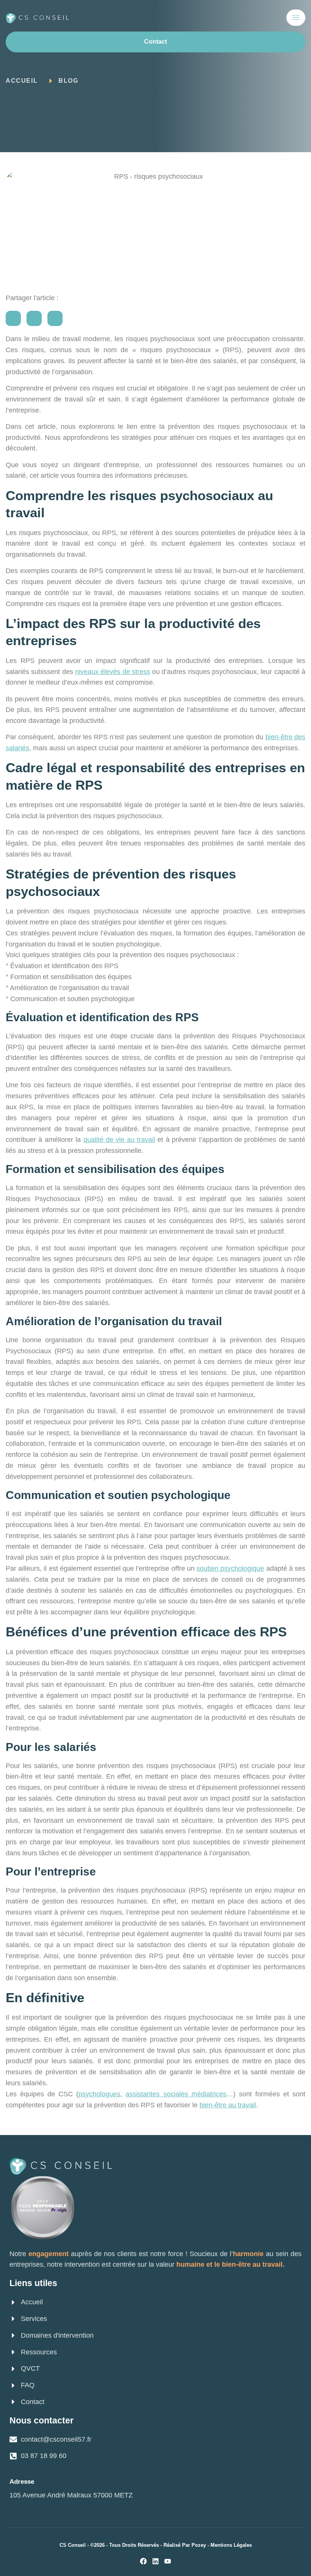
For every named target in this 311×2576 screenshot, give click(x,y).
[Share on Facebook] (13, 318)
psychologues (99, 2094)
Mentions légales (231, 2545)
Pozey (199, 2545)
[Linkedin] (155, 2561)
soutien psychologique (230, 1568)
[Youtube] (168, 2561)
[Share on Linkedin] (55, 318)
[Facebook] (143, 2561)
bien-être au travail (228, 2105)
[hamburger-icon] (296, 18)
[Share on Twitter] (34, 318)
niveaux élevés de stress (113, 672)
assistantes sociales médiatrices (176, 2094)
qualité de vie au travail (119, 1140)
